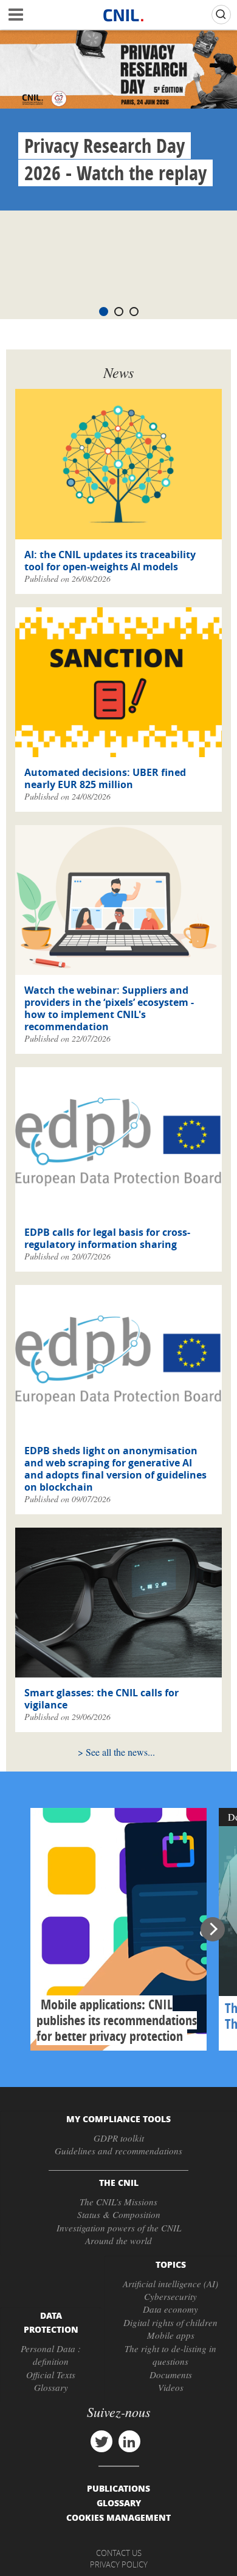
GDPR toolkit (119, 2138)
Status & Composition (119, 2214)
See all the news (117, 1752)
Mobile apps (171, 2335)
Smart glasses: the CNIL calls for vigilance (101, 1699)
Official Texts (51, 2375)
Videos (171, 2387)
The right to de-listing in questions (170, 2355)
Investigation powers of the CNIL (119, 2228)
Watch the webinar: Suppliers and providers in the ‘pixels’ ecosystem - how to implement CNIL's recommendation (109, 1008)
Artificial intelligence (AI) (170, 2284)
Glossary (51, 2387)
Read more (118, 1929)
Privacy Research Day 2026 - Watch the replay (115, 159)
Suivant (213, 1929)
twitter (101, 2441)
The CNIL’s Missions (118, 2202)
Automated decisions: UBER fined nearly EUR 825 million (105, 778)
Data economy (170, 2309)
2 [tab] (119, 312)
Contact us (119, 2553)
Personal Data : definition (51, 2355)
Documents (171, 2375)
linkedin (129, 2441)
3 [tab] (134, 312)
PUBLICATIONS (118, 2488)
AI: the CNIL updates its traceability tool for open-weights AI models (110, 561)
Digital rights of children (170, 2322)
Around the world (118, 2241)
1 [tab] (104, 312)
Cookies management (118, 2517)
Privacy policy (119, 2564)
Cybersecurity (170, 2296)
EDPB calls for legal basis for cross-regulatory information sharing (107, 1238)
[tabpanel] (118, 120)
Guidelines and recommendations (118, 2151)
